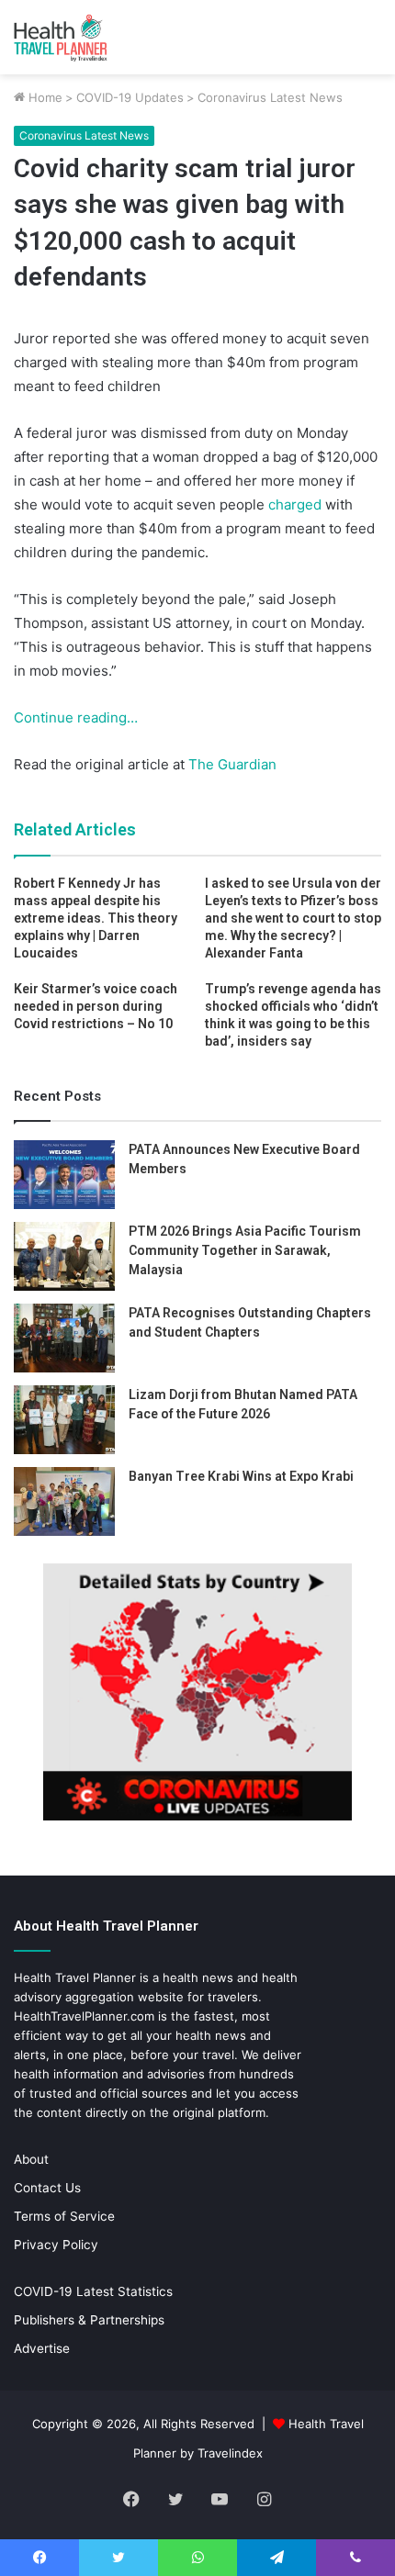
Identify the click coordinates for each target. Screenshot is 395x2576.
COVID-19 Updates (130, 97)
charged (295, 504)
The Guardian (231, 764)
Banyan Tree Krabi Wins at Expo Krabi (241, 1476)
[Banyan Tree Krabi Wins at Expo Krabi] (64, 1501)
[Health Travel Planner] (87, 37)
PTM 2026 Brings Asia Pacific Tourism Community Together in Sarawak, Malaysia (245, 1250)
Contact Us (47, 2188)
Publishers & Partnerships (89, 2320)
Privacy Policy (56, 2245)
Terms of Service (64, 2216)
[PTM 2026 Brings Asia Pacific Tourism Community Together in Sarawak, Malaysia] (64, 1256)
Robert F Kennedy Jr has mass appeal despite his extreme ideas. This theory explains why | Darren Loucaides (96, 918)
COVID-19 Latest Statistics (93, 2291)
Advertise (42, 2348)
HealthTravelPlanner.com (84, 2016)
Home (44, 97)
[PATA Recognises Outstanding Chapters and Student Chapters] (64, 1338)
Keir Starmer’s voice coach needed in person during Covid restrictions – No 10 (96, 1006)
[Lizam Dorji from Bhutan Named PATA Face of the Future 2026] (64, 1420)
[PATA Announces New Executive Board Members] (64, 1175)
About (31, 2159)
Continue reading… (76, 717)
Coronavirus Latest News (270, 97)
